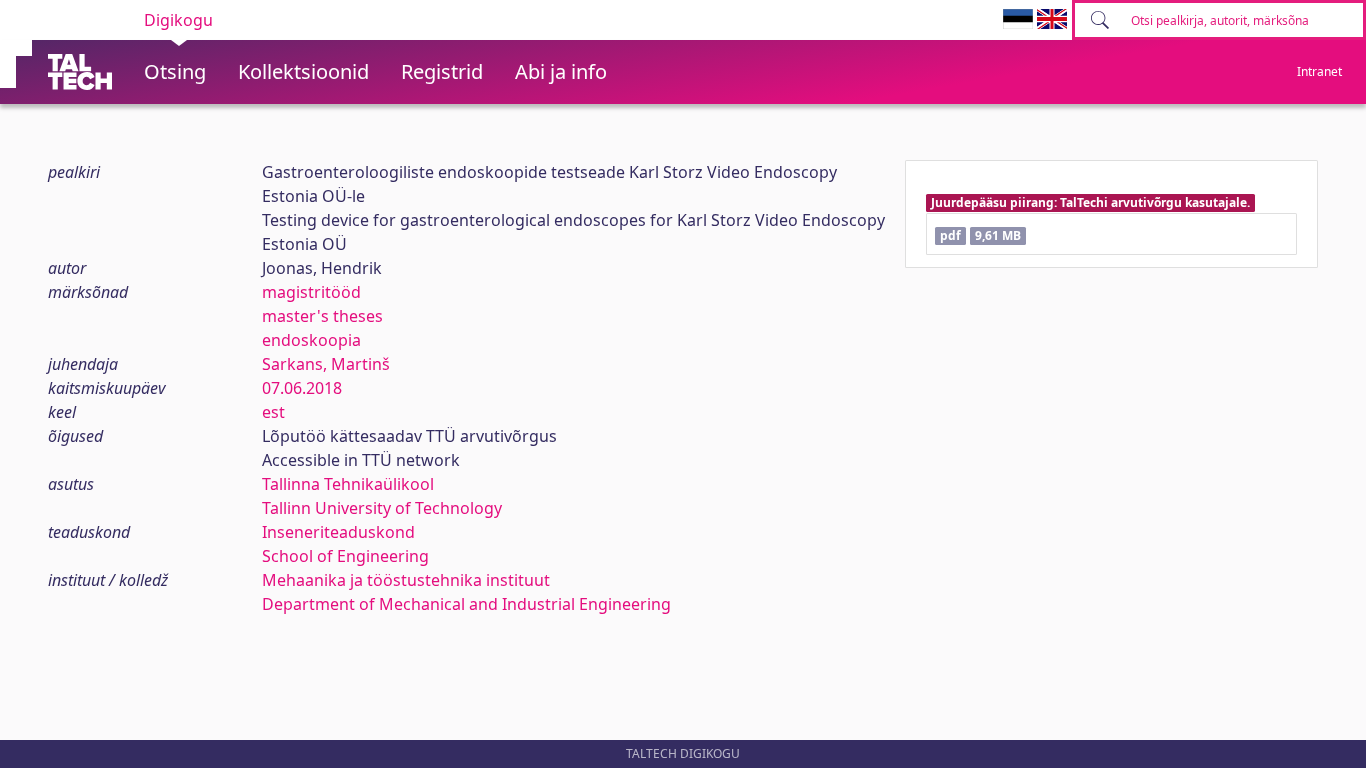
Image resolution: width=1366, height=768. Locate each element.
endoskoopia (311, 340)
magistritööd (311, 292)
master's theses (322, 316)
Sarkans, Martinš (326, 364)
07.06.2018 (302, 388)
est (273, 412)
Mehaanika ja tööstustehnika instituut (406, 580)
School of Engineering (345, 556)
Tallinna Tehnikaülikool (348, 484)
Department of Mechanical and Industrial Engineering (466, 604)
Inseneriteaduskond (338, 532)
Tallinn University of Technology (382, 508)
